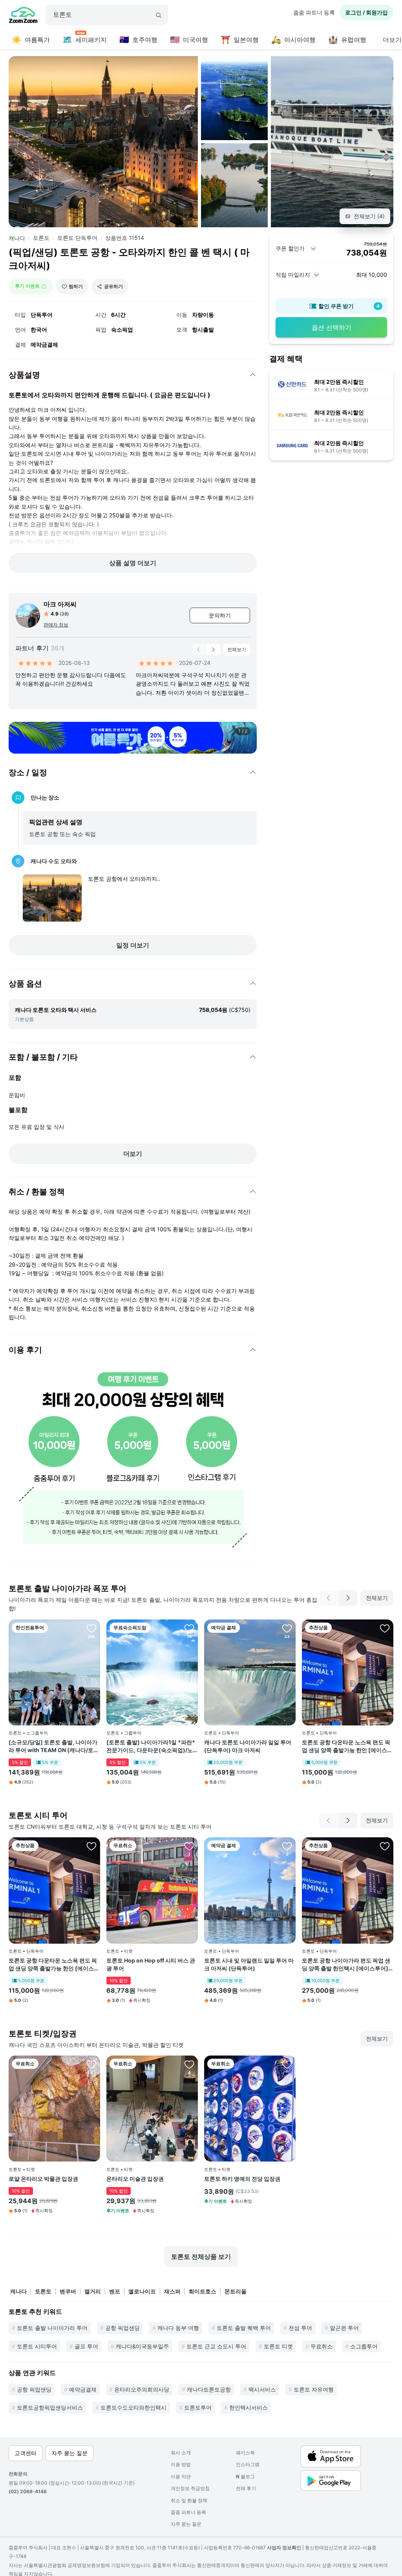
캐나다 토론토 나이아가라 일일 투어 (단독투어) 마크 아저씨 (248, 1746)
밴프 (115, 2291)
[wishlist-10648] (189, 2064)
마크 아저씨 (60, 604)
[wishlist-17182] (189, 1628)
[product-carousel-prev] (199, 650)
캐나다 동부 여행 (178, 2328)
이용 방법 (181, 2464)
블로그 (245, 2477)
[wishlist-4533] (287, 1628)
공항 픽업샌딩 (122, 2328)
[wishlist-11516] (287, 1846)
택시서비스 (262, 2389)
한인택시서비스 (249, 2407)
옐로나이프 (142, 2291)
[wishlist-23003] (385, 1628)
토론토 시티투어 (37, 2346)
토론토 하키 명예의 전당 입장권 (242, 2179)
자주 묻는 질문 (186, 2524)
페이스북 (245, 2453)
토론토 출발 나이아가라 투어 (52, 2328)
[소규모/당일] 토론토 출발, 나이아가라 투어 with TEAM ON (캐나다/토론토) (54, 1746)
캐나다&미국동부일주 (142, 2346)
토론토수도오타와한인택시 (133, 2407)
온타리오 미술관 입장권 (135, 2179)
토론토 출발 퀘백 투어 (244, 2328)
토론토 (41, 238)
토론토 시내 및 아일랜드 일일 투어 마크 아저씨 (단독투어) (249, 1964)
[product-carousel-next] (213, 650)
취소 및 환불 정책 (189, 2500)
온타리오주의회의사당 (142, 2389)
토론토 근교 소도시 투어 (216, 2346)
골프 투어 (86, 2346)
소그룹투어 (364, 2346)
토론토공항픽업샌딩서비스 (50, 2407)
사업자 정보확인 (284, 2548)
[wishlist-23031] (385, 1846)
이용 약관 (181, 2477)
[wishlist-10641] (189, 1846)
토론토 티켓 (278, 2346)
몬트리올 (236, 2291)
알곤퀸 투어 (344, 2328)
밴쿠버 (68, 2291)
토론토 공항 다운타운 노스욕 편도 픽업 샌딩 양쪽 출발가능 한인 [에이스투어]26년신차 (347, 1746)
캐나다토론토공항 (209, 2389)
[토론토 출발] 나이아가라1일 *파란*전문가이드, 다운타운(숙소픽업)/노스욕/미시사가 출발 (151, 1746)
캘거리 (93, 2291)
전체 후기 (246, 2488)
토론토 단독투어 (77, 238)
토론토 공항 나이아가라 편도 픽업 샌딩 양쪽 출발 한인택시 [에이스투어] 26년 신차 (346, 1964)
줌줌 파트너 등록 (314, 12)
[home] (23, 16)
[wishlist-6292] (91, 1628)
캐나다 (17, 238)
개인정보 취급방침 (190, 2488)
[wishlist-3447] (287, 2064)
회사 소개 (181, 2453)
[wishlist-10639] (91, 2064)
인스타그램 (248, 2464)
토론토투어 (198, 2407)
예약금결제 (83, 2389)
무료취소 (322, 2346)
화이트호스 (203, 2291)
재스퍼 (172, 2291)
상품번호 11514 (125, 238)
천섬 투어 (300, 2328)
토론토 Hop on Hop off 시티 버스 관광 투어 (151, 1964)
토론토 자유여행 (314, 2389)
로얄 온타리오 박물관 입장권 (43, 2179)
